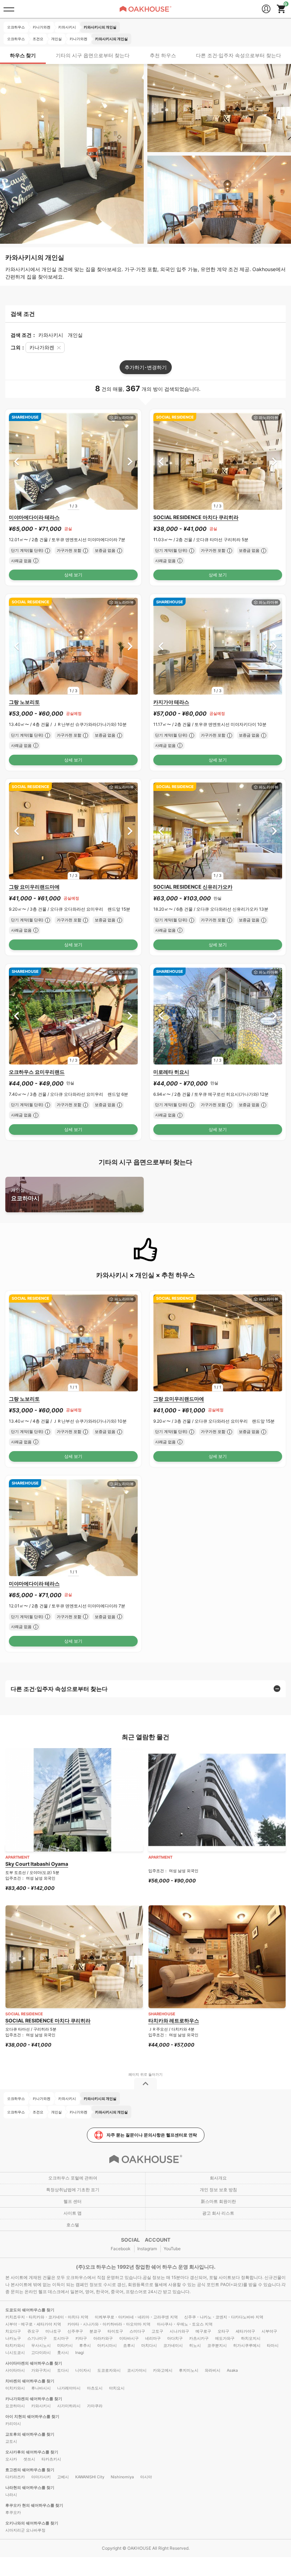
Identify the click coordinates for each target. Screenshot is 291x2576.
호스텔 (73, 2225)
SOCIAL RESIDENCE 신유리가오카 (193, 887)
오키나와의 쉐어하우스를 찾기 (32, 2523)
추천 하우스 (163, 55)
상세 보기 (73, 575)
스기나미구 (37, 2338)
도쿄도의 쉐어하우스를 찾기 (30, 2310)
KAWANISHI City (90, 2477)
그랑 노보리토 (24, 702)
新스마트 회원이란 (218, 2201)
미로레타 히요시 (171, 1072)
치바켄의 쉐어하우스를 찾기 (30, 2381)
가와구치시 (41, 2370)
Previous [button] (17, 461)
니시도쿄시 (15, 2353)
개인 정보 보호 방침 (218, 2190)
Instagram (147, 2249)
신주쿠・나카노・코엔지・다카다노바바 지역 (224, 2317)
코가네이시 (173, 2345)
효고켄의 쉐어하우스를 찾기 (30, 2470)
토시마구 (61, 2338)
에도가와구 (225, 2338)
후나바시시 (41, 2388)
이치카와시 (15, 2388)
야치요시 (117, 2388)
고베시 (63, 2477)
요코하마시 (25, 1194)
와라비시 (213, 2370)
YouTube (172, 2249)
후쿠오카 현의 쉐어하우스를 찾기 (34, 2505)
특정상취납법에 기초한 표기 (73, 2190)
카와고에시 (163, 2370)
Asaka (232, 2370)
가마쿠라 (95, 2406)
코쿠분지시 (217, 2345)
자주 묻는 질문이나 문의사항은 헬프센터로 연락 (152, 2135)
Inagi (80, 2353)
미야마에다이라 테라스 (34, 517)
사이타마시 (15, 2370)
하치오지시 (251, 2338)
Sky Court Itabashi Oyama (37, 1864)
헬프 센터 (73, 2201)
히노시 (195, 2345)
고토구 (157, 2331)
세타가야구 (245, 2331)
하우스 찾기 (23, 55)
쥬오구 (33, 2331)
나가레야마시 (69, 2388)
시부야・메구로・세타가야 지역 (33, 2324)
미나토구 (53, 2331)
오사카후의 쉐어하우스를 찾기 (32, 2452)
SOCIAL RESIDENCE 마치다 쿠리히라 (196, 517)
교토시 (11, 2441)
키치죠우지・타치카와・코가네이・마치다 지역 (47, 2317)
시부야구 (269, 2331)
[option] (73, 461)
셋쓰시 (29, 2459)
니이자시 (83, 2370)
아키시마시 (107, 2345)
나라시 (11, 2495)
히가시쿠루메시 (247, 2345)
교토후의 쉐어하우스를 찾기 (30, 2434)
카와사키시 (41, 2406)
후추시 (85, 2345)
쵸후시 (129, 2345)
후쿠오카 (13, 2512)
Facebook (121, 2249)
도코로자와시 (109, 2370)
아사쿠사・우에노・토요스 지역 (185, 2324)
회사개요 (218, 2178)
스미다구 (137, 2331)
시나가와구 (179, 2331)
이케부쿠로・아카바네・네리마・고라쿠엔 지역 (136, 2317)
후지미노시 (189, 2370)
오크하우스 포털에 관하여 (73, 2178)
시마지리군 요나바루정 (25, 2530)
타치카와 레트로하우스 (174, 2020)
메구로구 (203, 2331)
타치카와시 (15, 2345)
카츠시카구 (199, 2338)
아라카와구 (103, 2338)
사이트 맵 (73, 2213)
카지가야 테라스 (171, 702)
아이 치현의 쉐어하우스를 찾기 (32, 2416)
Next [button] (130, 461)
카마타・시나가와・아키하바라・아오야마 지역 (109, 2324)
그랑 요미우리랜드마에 (34, 887)
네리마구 (153, 2338)
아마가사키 (41, 2477)
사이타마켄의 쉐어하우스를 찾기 (34, 2363)
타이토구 (115, 2331)
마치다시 (149, 2345)
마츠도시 (95, 2388)
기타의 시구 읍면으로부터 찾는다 (93, 55)
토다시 (63, 2370)
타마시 (273, 2345)
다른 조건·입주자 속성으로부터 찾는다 (238, 55)
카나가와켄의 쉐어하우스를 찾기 (34, 2399)
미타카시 (65, 2345)
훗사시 (63, 2353)
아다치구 (175, 2338)
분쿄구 (95, 2331)
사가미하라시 (69, 2406)
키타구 (81, 2338)
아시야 (146, 2477)
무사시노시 (41, 2345)
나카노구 (13, 2338)
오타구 (223, 2331)
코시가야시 (137, 2370)
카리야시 (13, 2424)
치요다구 (13, 2331)
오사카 (11, 2459)
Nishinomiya (122, 2477)
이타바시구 (129, 2338)
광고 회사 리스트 (218, 2213)
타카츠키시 (51, 2459)
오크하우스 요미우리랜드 (37, 1072)
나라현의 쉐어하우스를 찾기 (30, 2488)
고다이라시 (41, 2353)
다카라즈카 (15, 2477)
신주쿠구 (75, 2331)
